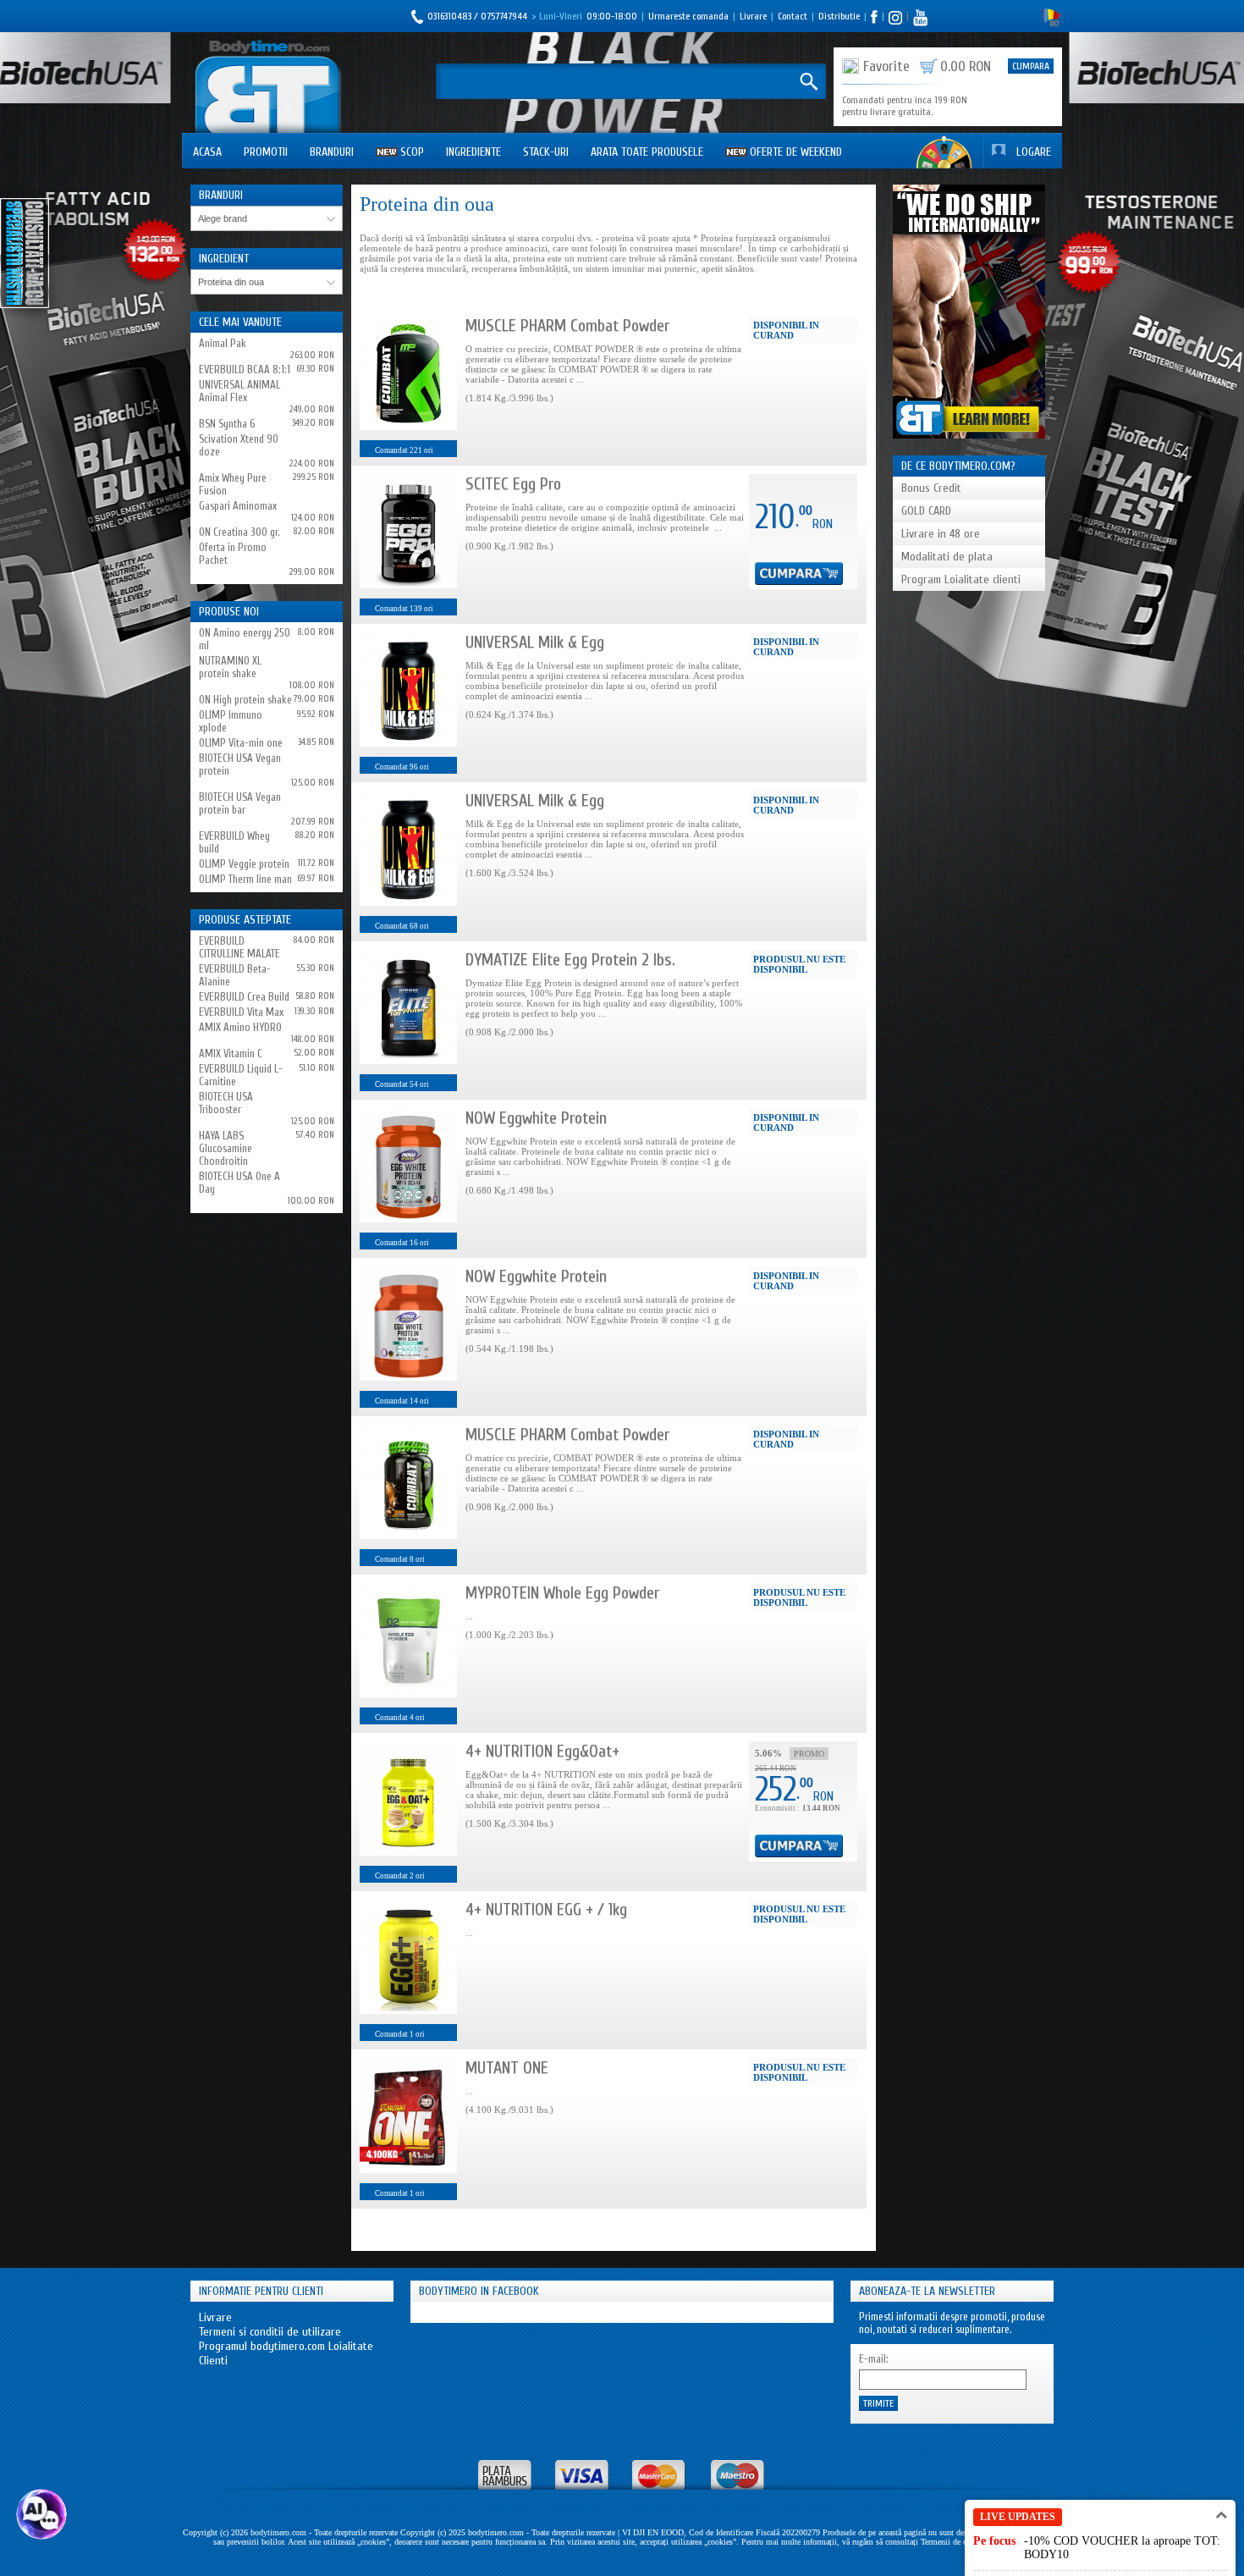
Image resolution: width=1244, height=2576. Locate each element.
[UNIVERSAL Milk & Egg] (408, 690)
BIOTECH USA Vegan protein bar (240, 803)
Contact (793, 16)
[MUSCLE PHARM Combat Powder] (408, 373)
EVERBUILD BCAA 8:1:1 (245, 370)
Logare (1034, 152)
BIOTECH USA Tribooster (226, 1103)
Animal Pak (223, 343)
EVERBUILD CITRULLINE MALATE (239, 947)
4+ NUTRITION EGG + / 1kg (546, 1909)
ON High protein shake (245, 700)
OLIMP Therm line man (245, 879)
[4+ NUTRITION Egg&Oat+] (408, 1798)
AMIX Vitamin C (231, 1054)
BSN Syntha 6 (227, 424)
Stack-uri (546, 152)
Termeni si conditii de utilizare (270, 2332)
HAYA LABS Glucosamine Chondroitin (226, 1148)
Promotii (266, 152)
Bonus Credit (931, 488)
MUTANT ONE (507, 2068)
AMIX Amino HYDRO (240, 1027)
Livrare (753, 16)
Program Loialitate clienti (961, 579)
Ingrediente (473, 152)
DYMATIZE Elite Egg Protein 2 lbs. (570, 960)
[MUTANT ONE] (408, 2115)
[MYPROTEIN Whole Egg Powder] (408, 1640)
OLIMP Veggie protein (244, 864)
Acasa (207, 152)
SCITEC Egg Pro (513, 484)
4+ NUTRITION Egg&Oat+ (542, 1751)
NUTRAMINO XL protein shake (230, 667)
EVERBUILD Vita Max (241, 1012)
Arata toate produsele (647, 152)
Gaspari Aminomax (238, 506)
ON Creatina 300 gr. (239, 532)
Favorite (886, 66)
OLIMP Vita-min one (241, 743)
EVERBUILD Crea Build (244, 997)
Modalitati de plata (947, 557)
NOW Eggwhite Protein (536, 1118)
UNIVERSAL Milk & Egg (535, 642)
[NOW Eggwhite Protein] (408, 1165)
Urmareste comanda (688, 16)
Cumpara (1031, 66)
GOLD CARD (926, 511)
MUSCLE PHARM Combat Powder (567, 325)
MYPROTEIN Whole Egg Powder (562, 1593)
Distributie (839, 16)
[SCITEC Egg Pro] (408, 531)
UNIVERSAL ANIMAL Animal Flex (239, 391)
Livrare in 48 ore (941, 534)
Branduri (332, 152)
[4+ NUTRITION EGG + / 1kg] (408, 1957)
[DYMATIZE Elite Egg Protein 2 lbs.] (408, 1007)
